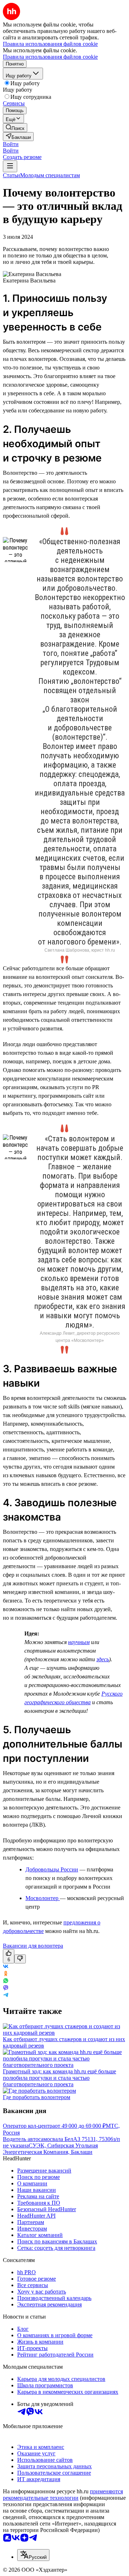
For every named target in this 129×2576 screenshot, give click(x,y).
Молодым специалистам (50, 175)
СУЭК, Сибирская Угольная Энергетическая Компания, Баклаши (50, 2149)
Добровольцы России (52, 1869)
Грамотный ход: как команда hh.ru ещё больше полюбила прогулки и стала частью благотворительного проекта (59, 2078)
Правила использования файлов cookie (50, 57)
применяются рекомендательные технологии (63, 2495)
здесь (103, 1659)
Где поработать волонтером (37, 2097)
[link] (15, 128)
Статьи (11, 175)
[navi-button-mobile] (10, 166)
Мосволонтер (43, 1898)
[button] (11, 144)
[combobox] (33, 2555)
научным (79, 1642)
